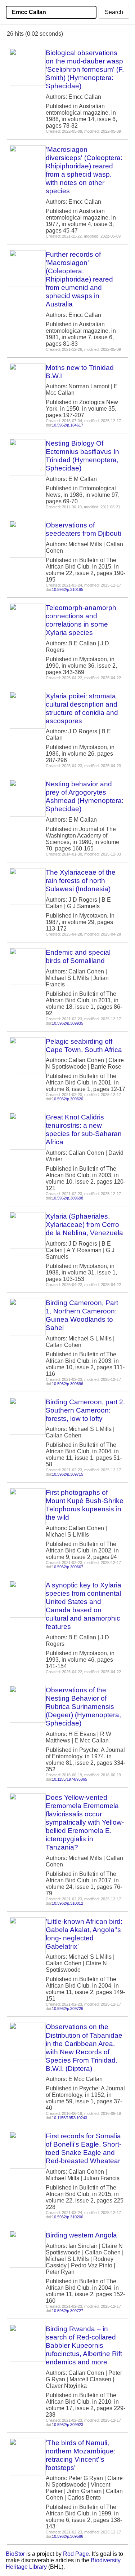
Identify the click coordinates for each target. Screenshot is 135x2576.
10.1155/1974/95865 (69, 1779)
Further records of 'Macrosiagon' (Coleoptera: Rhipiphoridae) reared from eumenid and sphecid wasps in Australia (79, 279)
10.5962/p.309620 (67, 1099)
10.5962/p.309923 (67, 2425)
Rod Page (76, 2554)
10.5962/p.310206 (67, 2217)
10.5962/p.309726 (67, 2009)
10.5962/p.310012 (67, 1903)
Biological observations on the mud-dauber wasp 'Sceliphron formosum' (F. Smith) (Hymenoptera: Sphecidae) (85, 69)
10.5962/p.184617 (67, 425)
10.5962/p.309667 (67, 1567)
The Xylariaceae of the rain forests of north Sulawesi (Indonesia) (81, 881)
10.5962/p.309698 (67, 1198)
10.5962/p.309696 (67, 1384)
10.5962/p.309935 (67, 1023)
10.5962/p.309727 (67, 2311)
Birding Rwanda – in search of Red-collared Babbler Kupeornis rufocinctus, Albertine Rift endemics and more (84, 2345)
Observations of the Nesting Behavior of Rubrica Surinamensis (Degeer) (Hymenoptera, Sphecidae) (83, 1707)
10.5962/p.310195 (67, 589)
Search (114, 12)
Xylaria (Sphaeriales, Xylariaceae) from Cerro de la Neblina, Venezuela (84, 1225)
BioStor (15, 2554)
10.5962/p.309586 (67, 2536)
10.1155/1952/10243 (69, 2118)
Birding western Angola (81, 2235)
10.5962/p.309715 (67, 1474)
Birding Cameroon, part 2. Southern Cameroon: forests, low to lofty (85, 1410)
